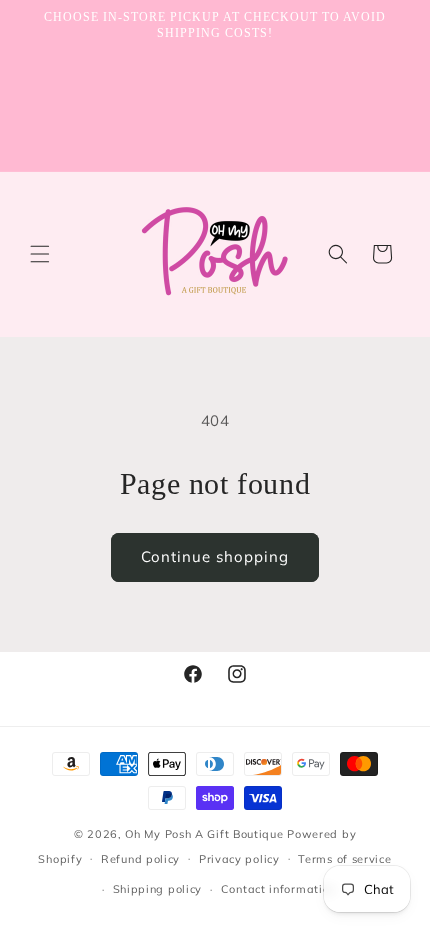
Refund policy (140, 859)
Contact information (278, 889)
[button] (40, 254)
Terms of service (344, 859)
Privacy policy (239, 859)
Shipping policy (158, 889)
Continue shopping (215, 556)
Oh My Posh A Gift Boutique (204, 834)
